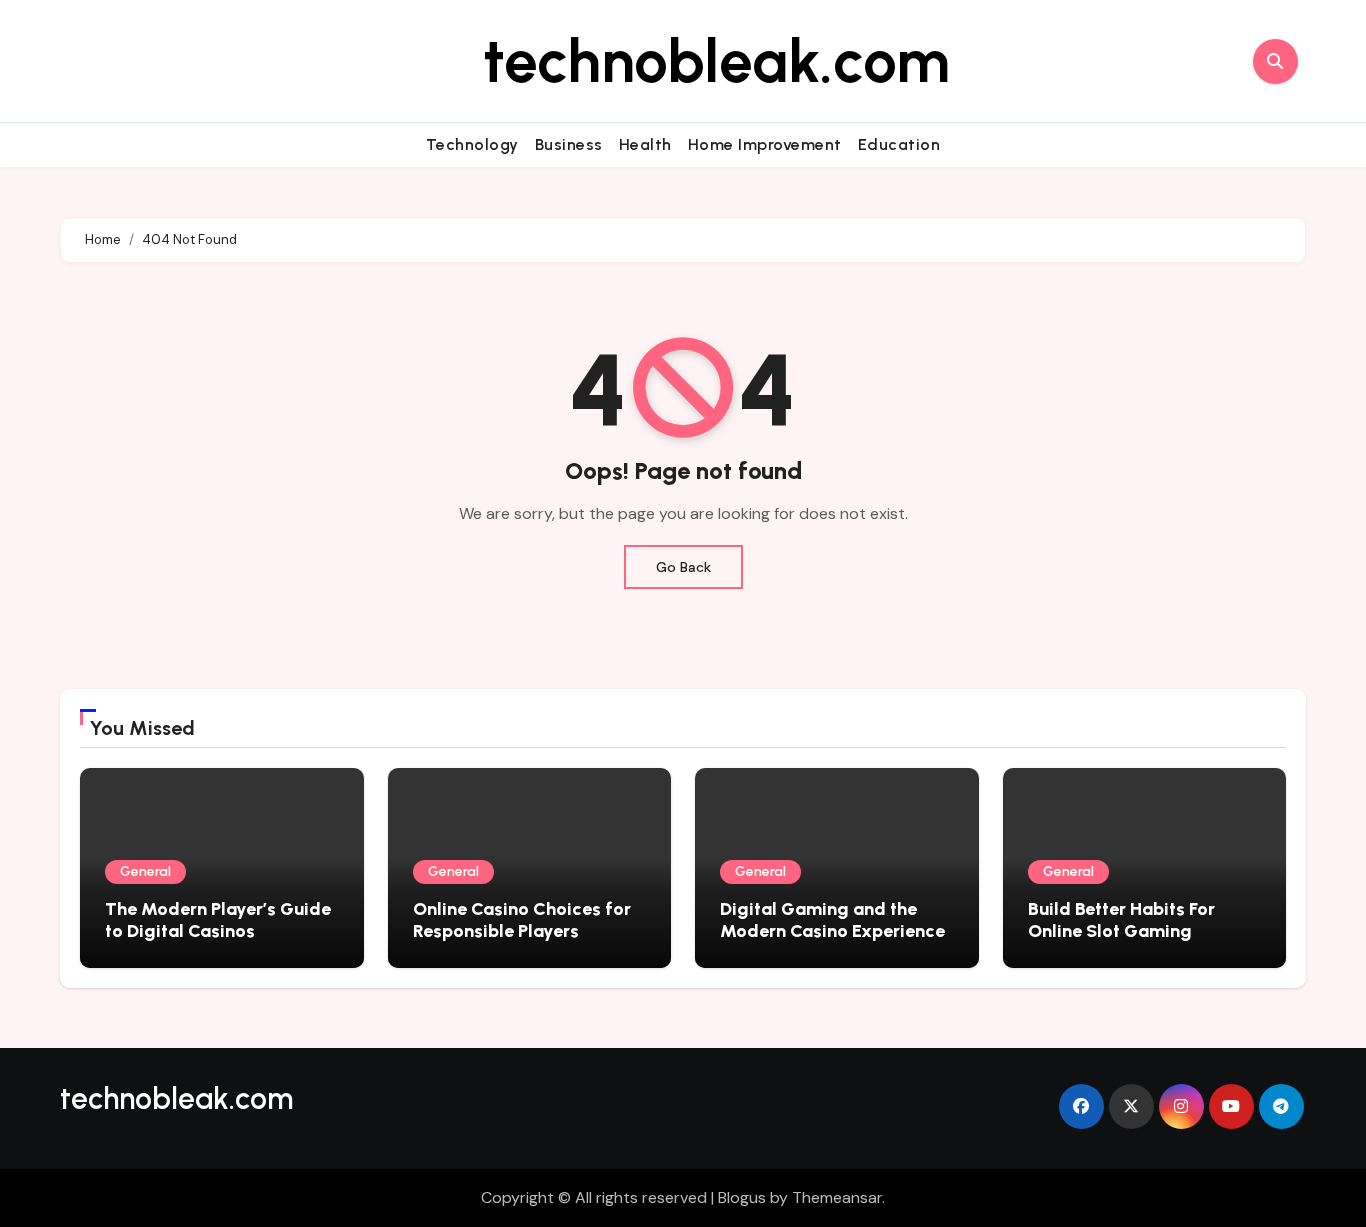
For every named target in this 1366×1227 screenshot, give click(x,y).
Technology (472, 144)
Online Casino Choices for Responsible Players (522, 920)
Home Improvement (765, 144)
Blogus (742, 1197)
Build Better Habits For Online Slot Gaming (1121, 920)
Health (645, 144)
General (145, 871)
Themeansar (837, 1197)
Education (899, 144)
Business (569, 144)
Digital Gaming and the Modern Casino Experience (832, 920)
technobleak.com (716, 61)
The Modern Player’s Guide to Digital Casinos (218, 920)
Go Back (683, 567)
